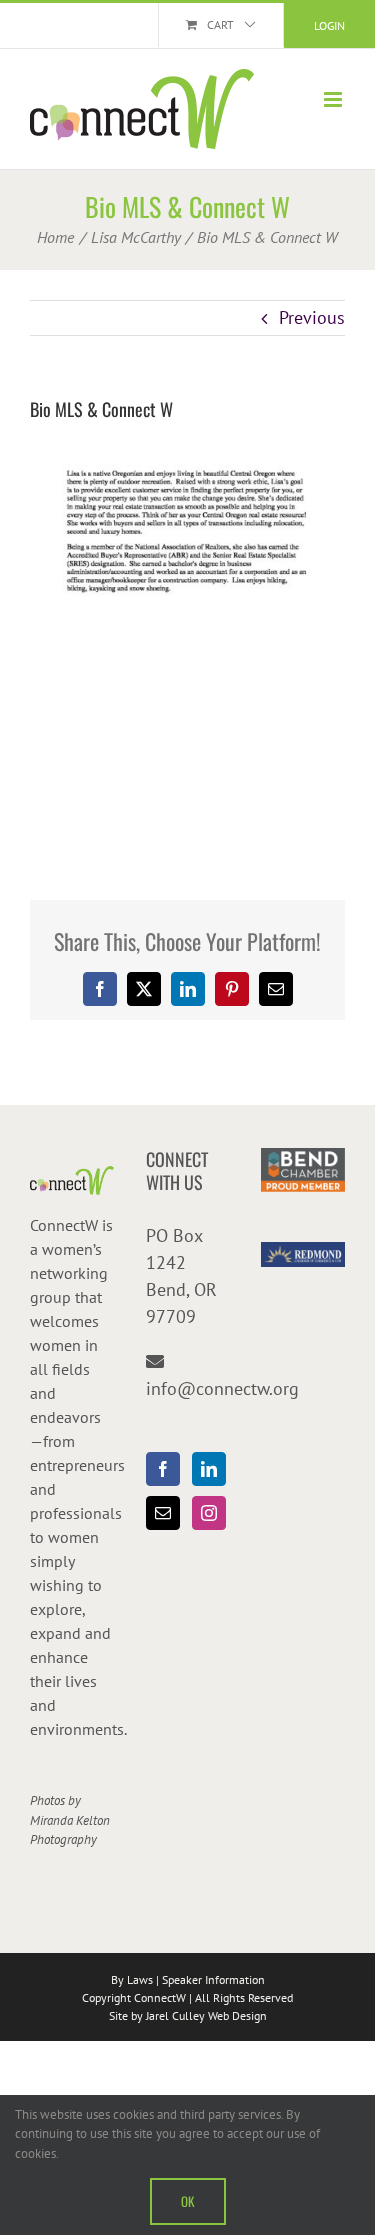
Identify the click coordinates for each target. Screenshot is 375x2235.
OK (188, 2201)
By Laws (132, 1979)
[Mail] (163, 1513)
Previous (312, 317)
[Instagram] (209, 1513)
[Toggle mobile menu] (334, 99)
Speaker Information (213, 1979)
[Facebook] (163, 1469)
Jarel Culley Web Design (206, 2015)
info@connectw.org (222, 1388)
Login (329, 25)
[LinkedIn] (209, 1469)
